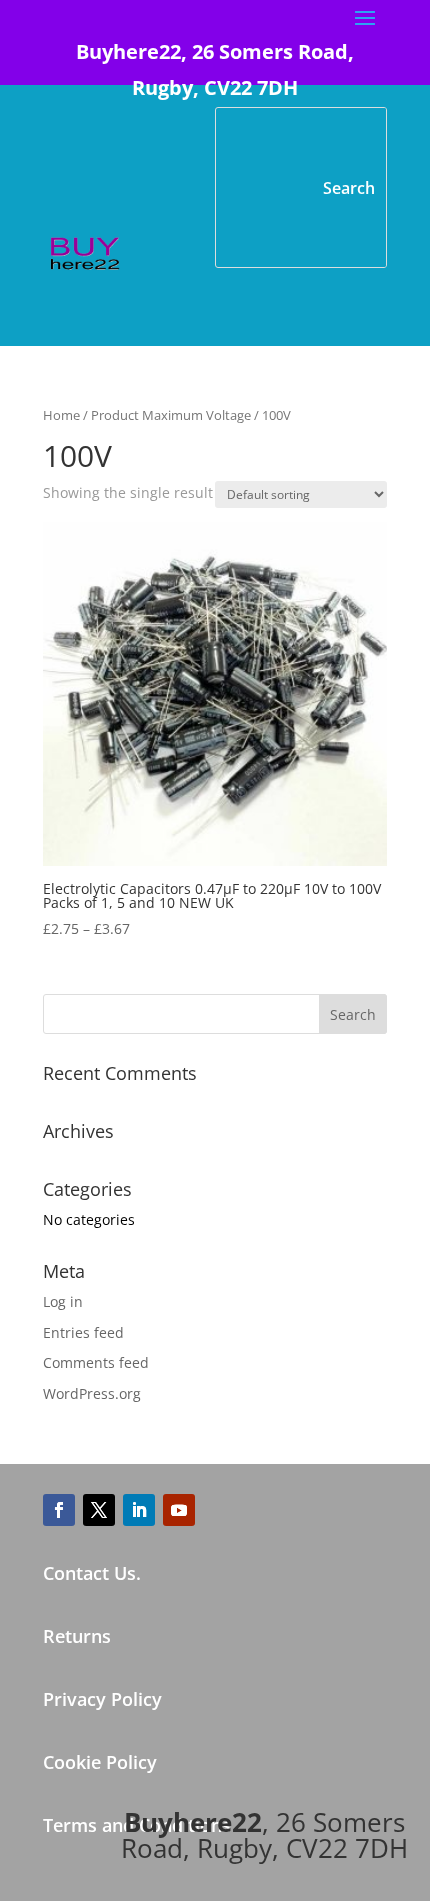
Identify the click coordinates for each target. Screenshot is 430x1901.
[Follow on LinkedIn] (139, 1510)
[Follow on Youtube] (179, 1510)
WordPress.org (92, 1393)
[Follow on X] (99, 1510)
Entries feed (83, 1332)
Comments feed (96, 1362)
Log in (63, 1301)
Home (61, 415)
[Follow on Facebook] (59, 1510)
